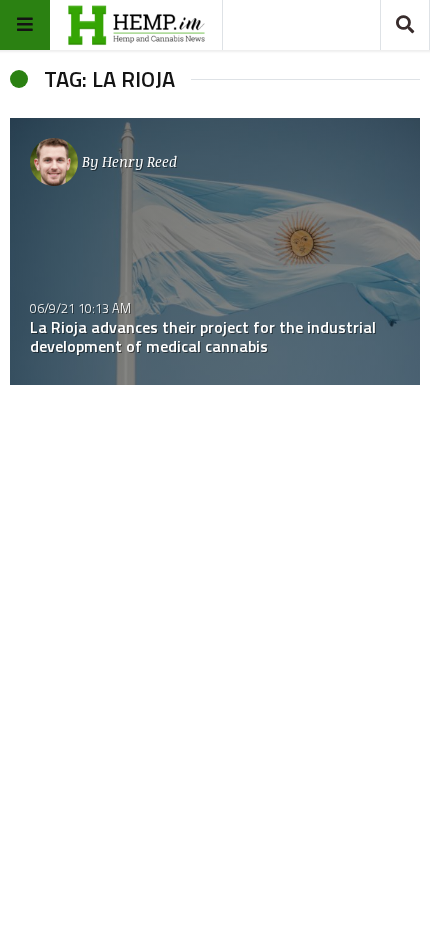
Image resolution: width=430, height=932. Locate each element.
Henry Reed (139, 161)
